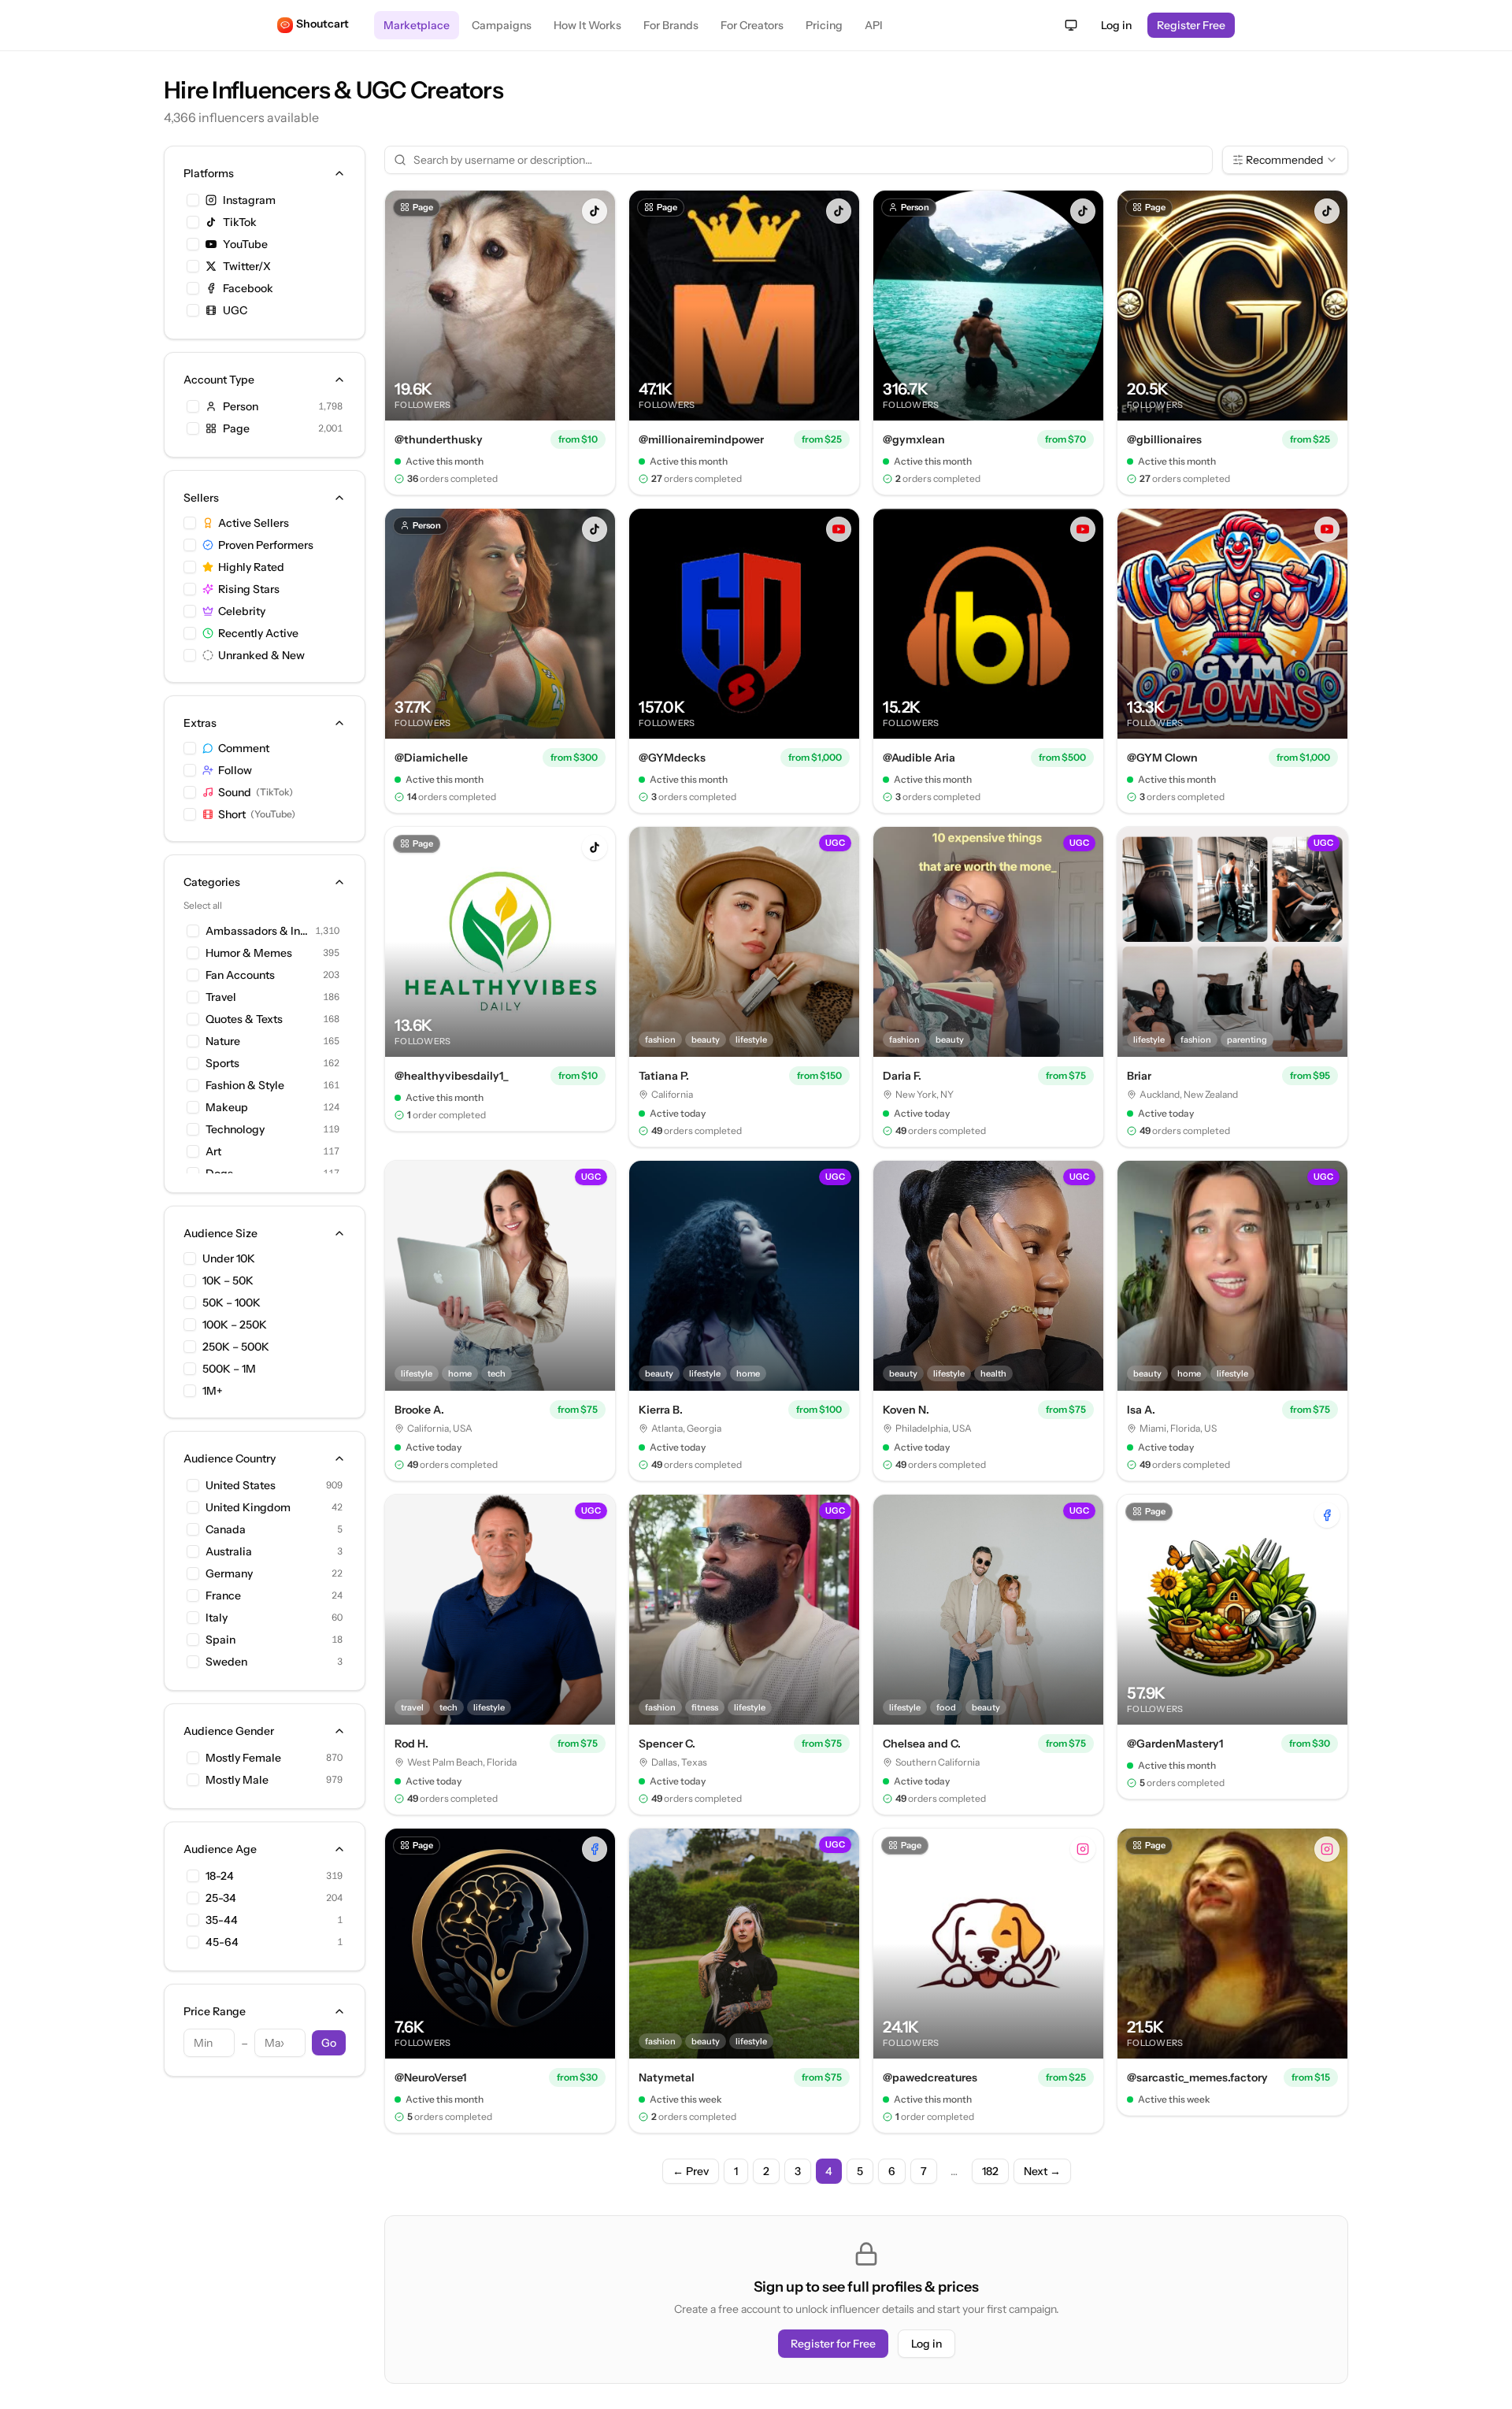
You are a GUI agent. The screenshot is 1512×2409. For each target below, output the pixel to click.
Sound (256, 792)
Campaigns (502, 25)
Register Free (1191, 25)
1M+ (213, 1391)
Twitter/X (247, 266)
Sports (222, 1063)
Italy (217, 1618)
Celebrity (242, 611)
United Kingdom (248, 1507)
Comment (244, 748)
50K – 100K (232, 1303)
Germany (229, 1573)
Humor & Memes (249, 953)
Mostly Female (243, 1758)
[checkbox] (193, 200)
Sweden (226, 1662)
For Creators (752, 25)
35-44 (222, 1920)
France (223, 1595)
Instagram (249, 200)
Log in (1116, 25)
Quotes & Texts (244, 1019)
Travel (221, 997)
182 (990, 2171)
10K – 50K (228, 1280)
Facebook (248, 288)
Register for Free (833, 2344)
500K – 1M (229, 1369)
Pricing (824, 25)
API (874, 25)
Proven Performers (266, 545)
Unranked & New (261, 655)
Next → (1042, 2171)
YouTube (245, 244)
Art (213, 1151)
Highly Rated (251, 567)
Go (329, 2043)
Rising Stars (249, 589)
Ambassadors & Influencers (257, 931)
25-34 (221, 1898)
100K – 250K (235, 1325)
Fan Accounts (240, 975)
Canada (226, 1529)
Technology (235, 1129)
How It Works (587, 25)
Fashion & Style (245, 1085)
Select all (203, 905)
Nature (223, 1041)
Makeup (227, 1107)
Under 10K (229, 1258)
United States (241, 1485)
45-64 (222, 1942)
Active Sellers (254, 523)
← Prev (691, 2171)
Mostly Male (237, 1780)
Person (241, 406)
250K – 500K (236, 1347)
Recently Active (258, 633)
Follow (235, 770)
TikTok (240, 222)
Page (236, 428)
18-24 (220, 1876)
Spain (220, 1640)
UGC (235, 310)
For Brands (671, 25)
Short (257, 814)
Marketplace (417, 25)
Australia (229, 1551)
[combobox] (1285, 160)
